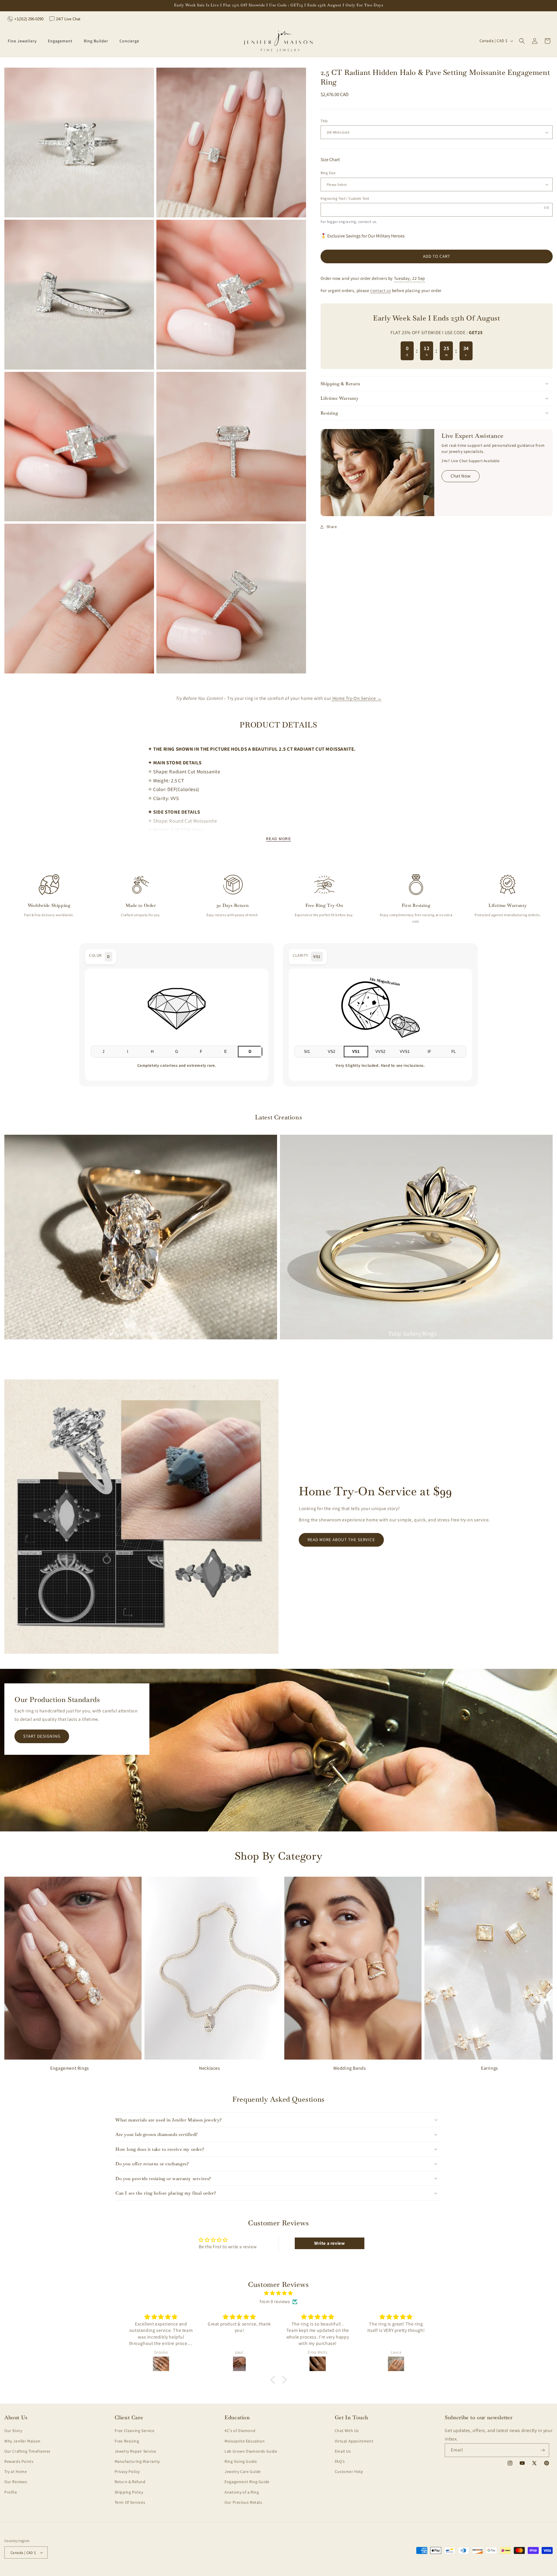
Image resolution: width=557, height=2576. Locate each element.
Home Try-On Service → (356, 698)
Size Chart (330, 160)
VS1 (356, 1052)
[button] (24, 41)
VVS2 (380, 1052)
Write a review (329, 2243)
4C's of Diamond (240, 2431)
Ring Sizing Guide (241, 2461)
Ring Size (328, 173)
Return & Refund (130, 2482)
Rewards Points (19, 2461)
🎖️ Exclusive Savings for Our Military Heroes (363, 236)
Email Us (343, 2451)
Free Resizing (127, 2441)
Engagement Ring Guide (247, 2482)
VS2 (331, 1052)
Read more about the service (341, 1540)
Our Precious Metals (243, 2502)
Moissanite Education (245, 2441)
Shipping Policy (129, 2492)
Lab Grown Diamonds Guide (251, 2451)
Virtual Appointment (354, 2441)
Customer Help (349, 2471)
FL (454, 1052)
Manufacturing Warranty (137, 2461)
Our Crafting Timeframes (27, 2451)
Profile (11, 2492)
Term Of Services (130, 2502)
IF (429, 1052)
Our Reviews (16, 2482)
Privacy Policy (127, 2471)
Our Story (13, 2431)
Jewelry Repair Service (135, 2451)
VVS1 (405, 1052)
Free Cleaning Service (135, 2431)
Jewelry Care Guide (243, 2471)
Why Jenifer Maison (22, 2441)
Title (324, 121)
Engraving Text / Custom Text (345, 198)
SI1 (307, 1052)
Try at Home (16, 2471)
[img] (278, 2293)
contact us (367, 222)
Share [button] (332, 527)
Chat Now (461, 476)
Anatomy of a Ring (242, 2492)
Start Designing (42, 1736)
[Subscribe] (542, 2450)
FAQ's (340, 2461)
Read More (278, 839)
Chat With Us (347, 2431)
